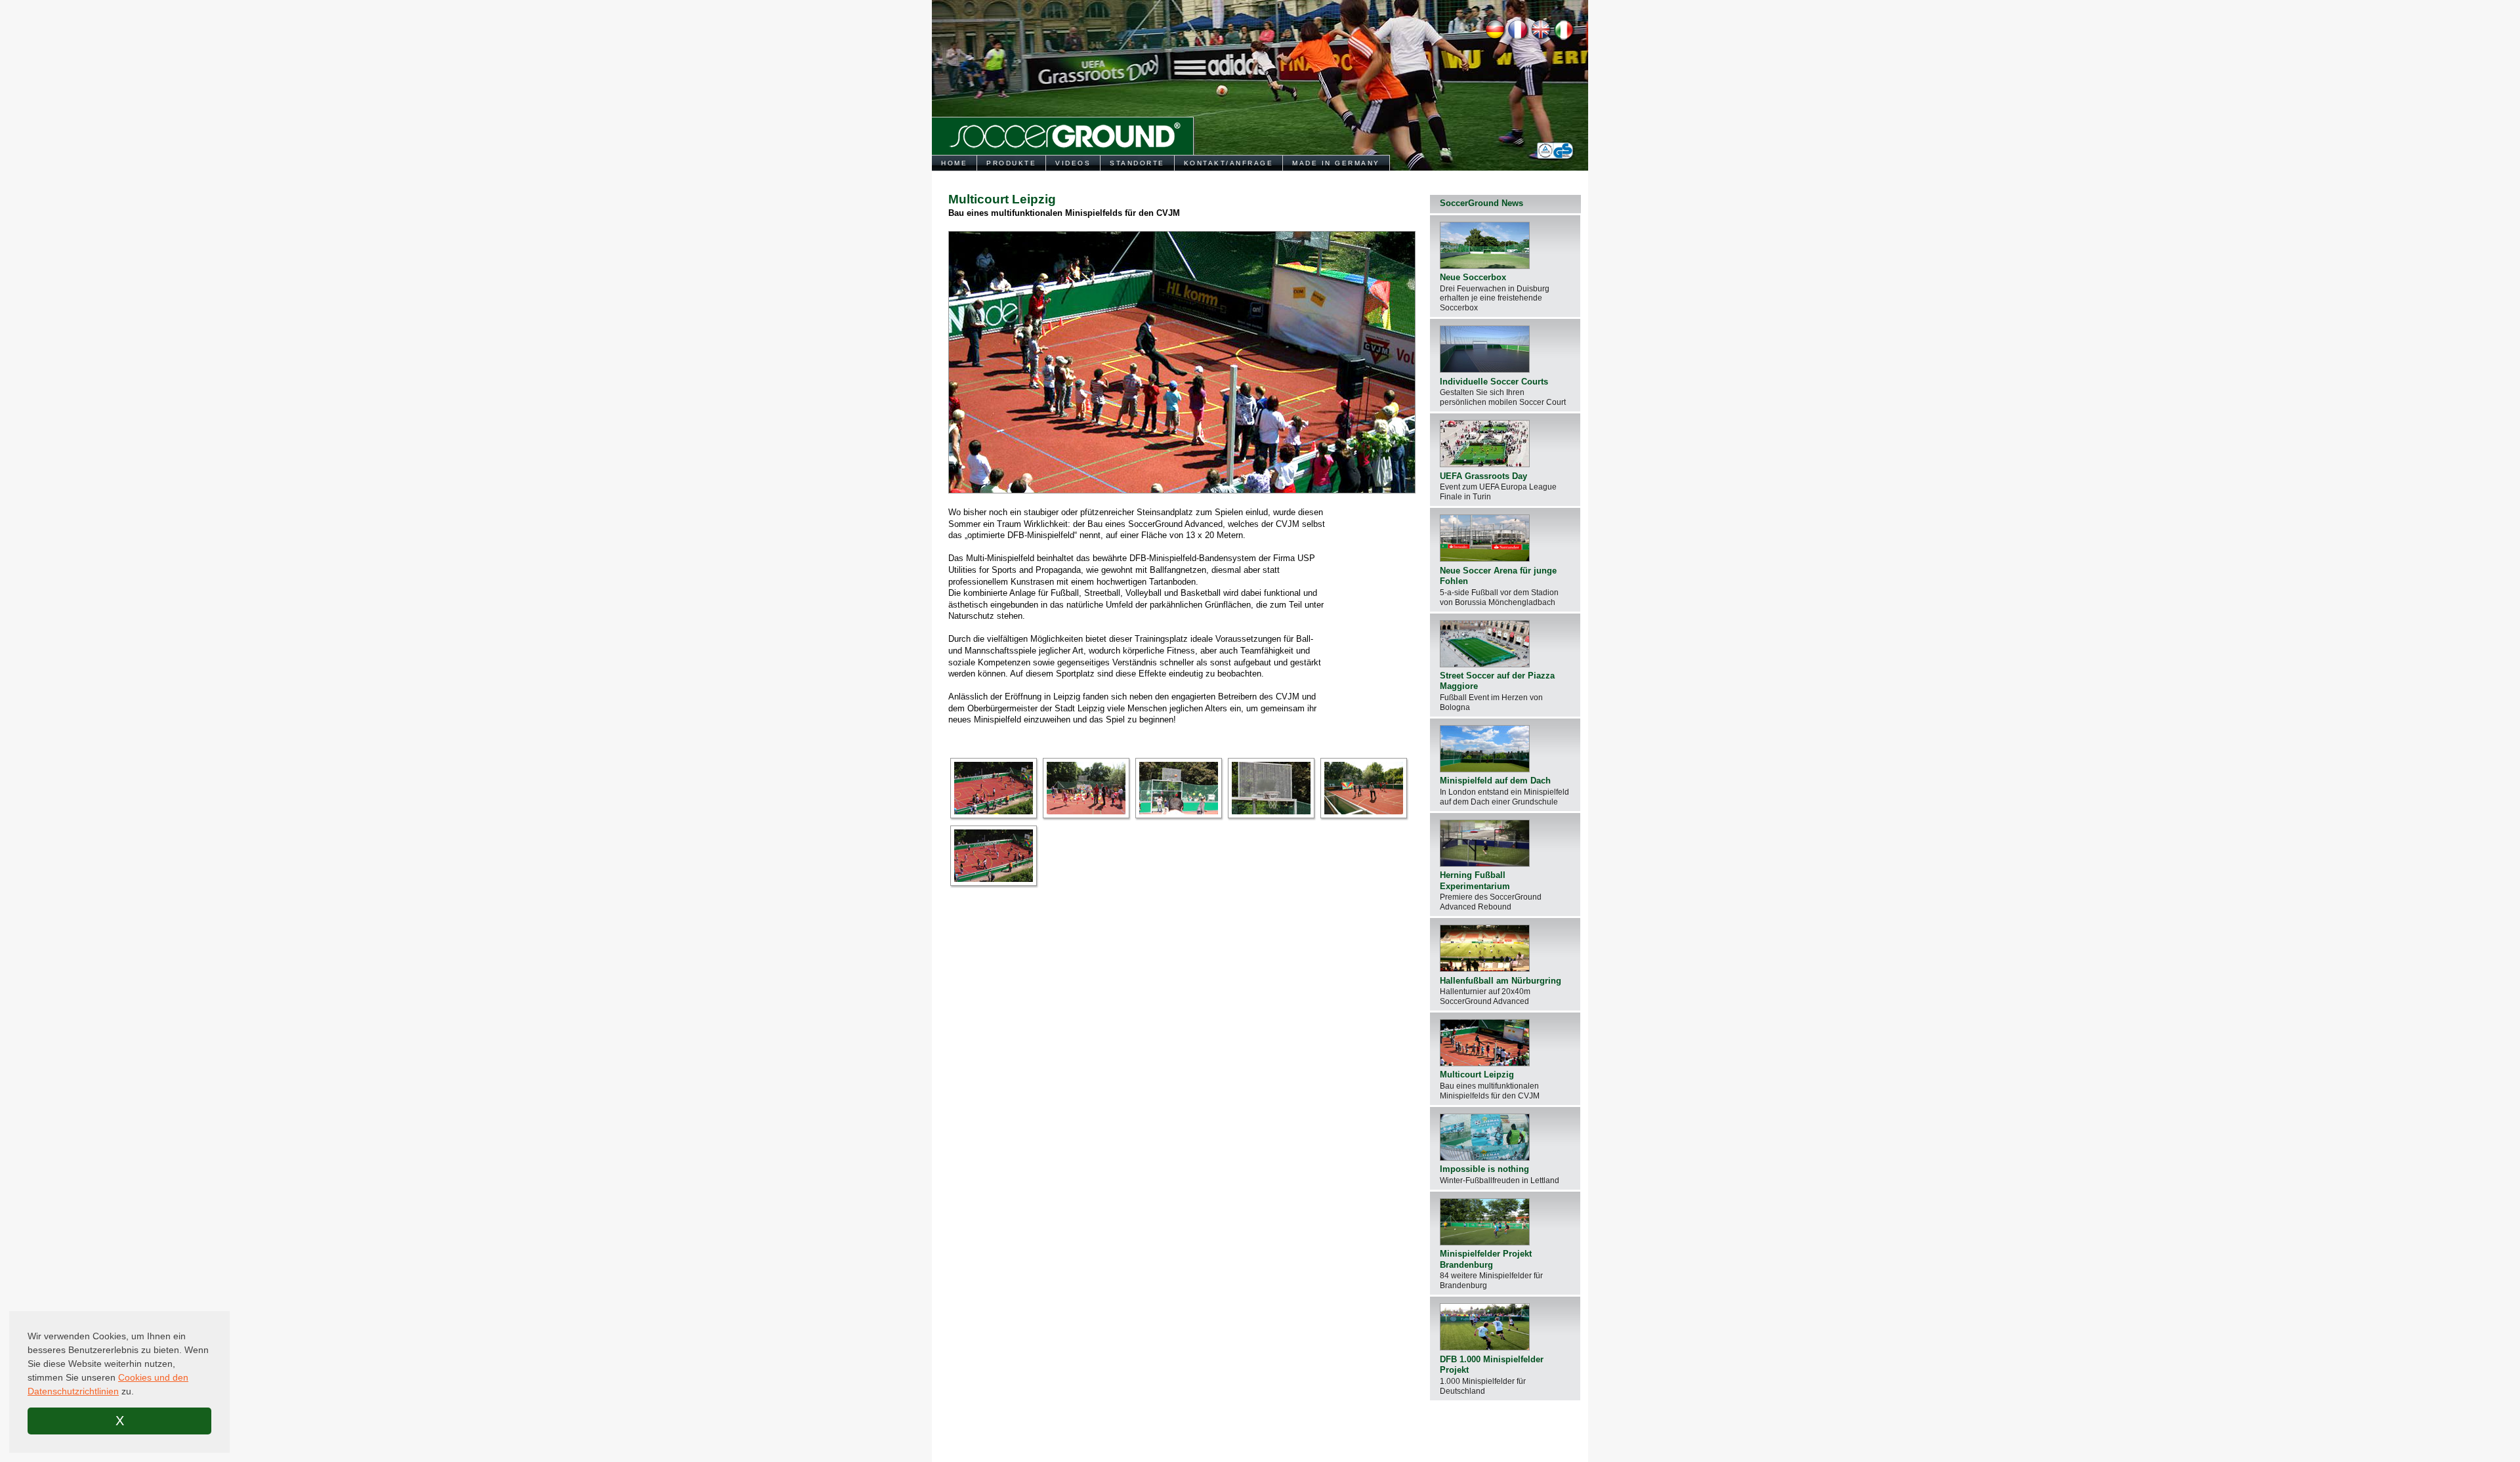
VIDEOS (1073, 163)
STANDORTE (1137, 163)
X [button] (120, 1421)
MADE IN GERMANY (1336, 163)
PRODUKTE (1011, 163)
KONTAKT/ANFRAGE (1229, 163)
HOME (954, 163)
